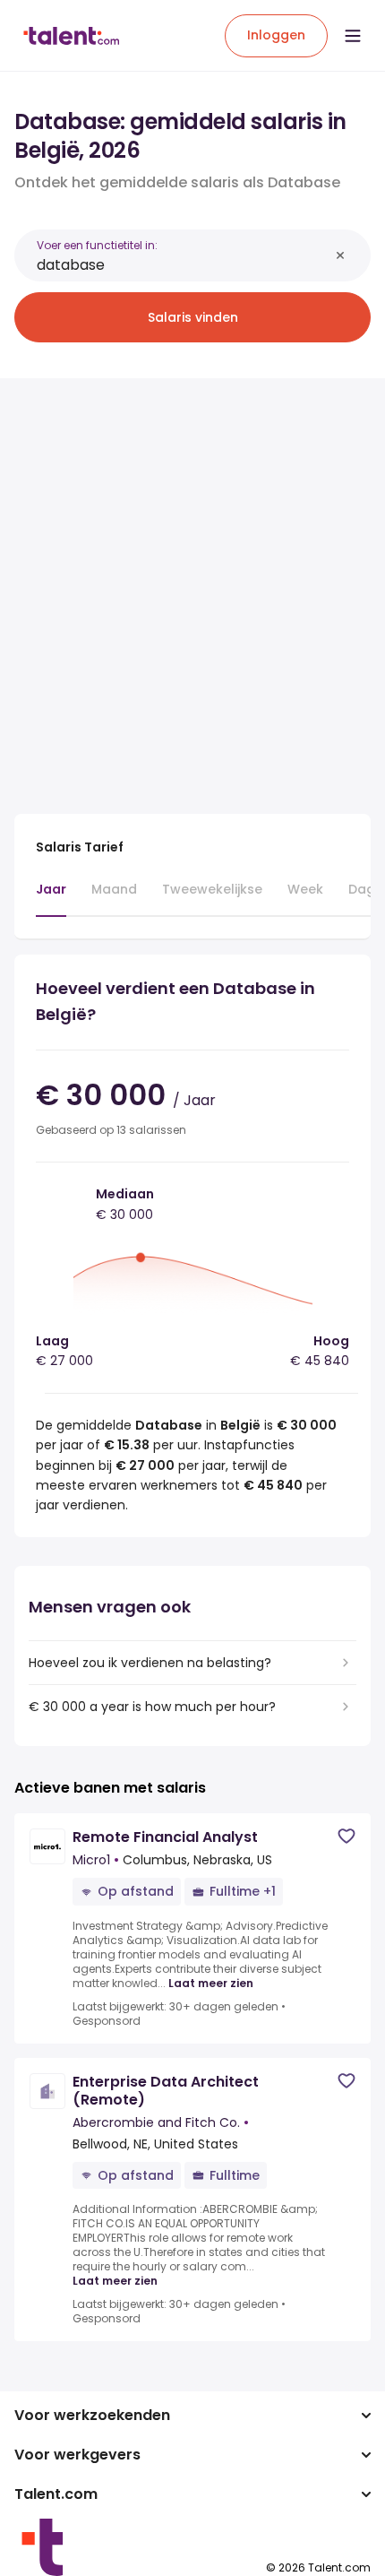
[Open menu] (353, 36)
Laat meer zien (211, 1984)
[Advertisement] (192, 585)
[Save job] (346, 1836)
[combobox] (183, 265)
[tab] (51, 898)
